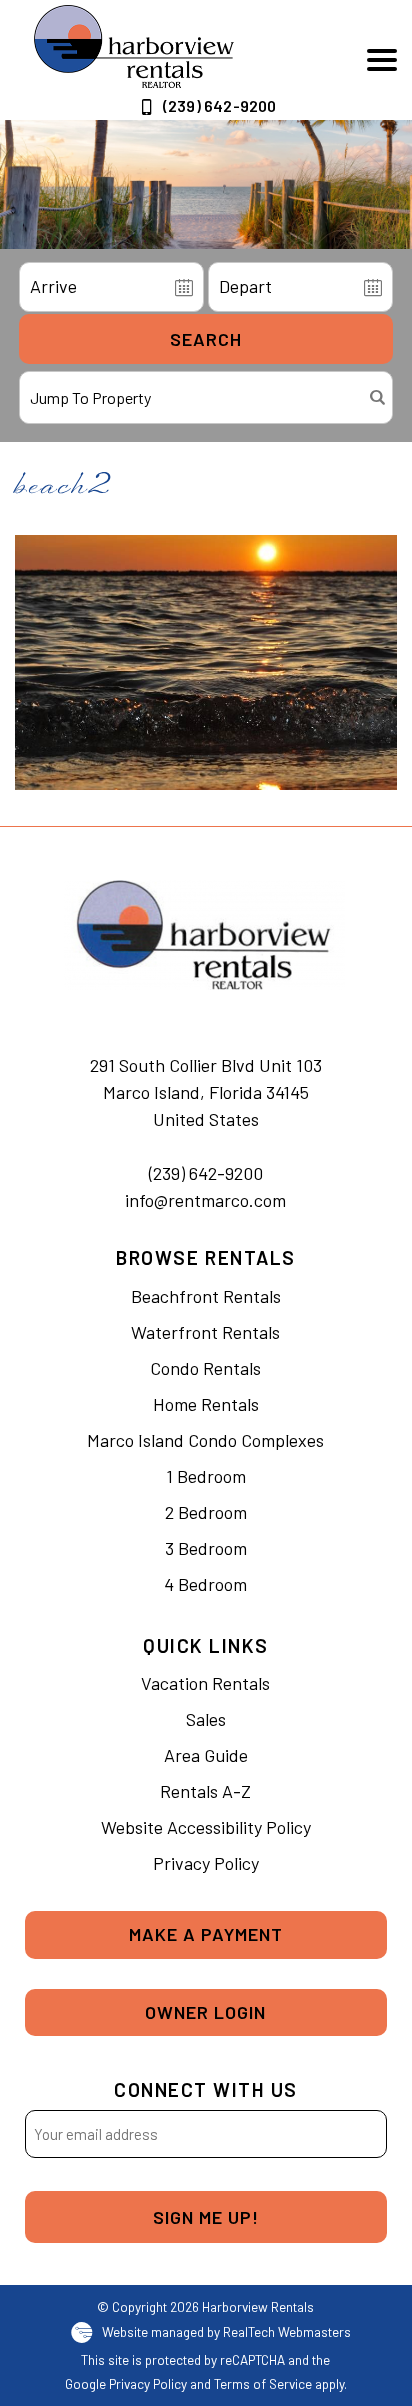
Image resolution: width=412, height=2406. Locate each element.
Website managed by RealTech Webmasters (226, 2331)
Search (206, 339)
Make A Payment (206, 1934)
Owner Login (205, 2012)
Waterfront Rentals (205, 1332)
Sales (206, 1719)
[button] (382, 60)
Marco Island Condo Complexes (205, 1440)
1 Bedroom (206, 1476)
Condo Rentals (205, 1368)
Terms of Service (263, 2383)
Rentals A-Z (205, 1791)
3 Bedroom (206, 1548)
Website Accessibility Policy (206, 1827)
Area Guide (206, 1755)
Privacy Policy (206, 1863)
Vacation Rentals (205, 1683)
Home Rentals (206, 1404)
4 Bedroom (205, 1584)
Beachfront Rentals (206, 1296)
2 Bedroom (206, 1512)
